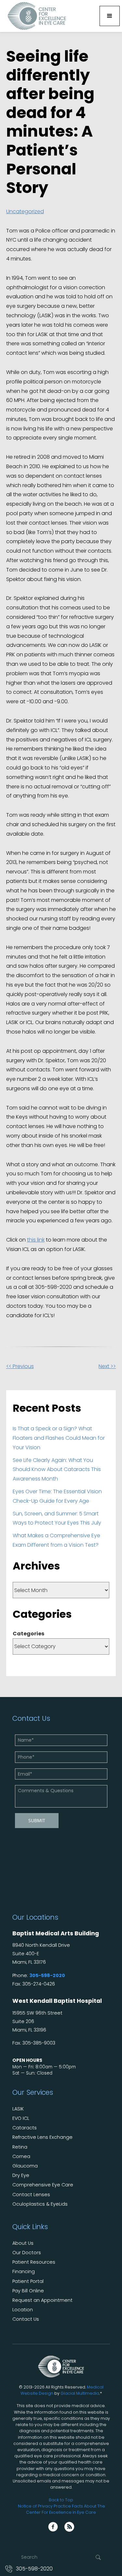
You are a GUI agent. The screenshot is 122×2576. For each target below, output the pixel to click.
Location (23, 2310)
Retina (20, 2147)
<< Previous (20, 1366)
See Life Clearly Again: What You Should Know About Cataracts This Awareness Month (57, 1470)
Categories (28, 1634)
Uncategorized (25, 211)
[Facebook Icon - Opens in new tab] (53, 2527)
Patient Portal (28, 2281)
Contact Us (26, 2319)
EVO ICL (21, 2118)
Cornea (21, 2157)
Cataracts (25, 2128)
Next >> (107, 1366)
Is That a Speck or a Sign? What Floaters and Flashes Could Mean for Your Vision (59, 1438)
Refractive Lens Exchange (42, 2137)
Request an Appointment (42, 2300)
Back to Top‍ (61, 2500)
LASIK (18, 2109)
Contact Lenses (31, 2195)
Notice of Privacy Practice (44, 2506)
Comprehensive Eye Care (43, 2185)
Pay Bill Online (28, 2291)
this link (36, 1240)
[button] (110, 16)
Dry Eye (21, 2175)
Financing (24, 2272)
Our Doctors (27, 2253)
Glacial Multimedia (80, 2393)
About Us (23, 2243)
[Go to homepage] (35, 16)
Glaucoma (25, 2166)
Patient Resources (34, 2262)
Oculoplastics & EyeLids (40, 2204)
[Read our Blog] (69, 2527)
